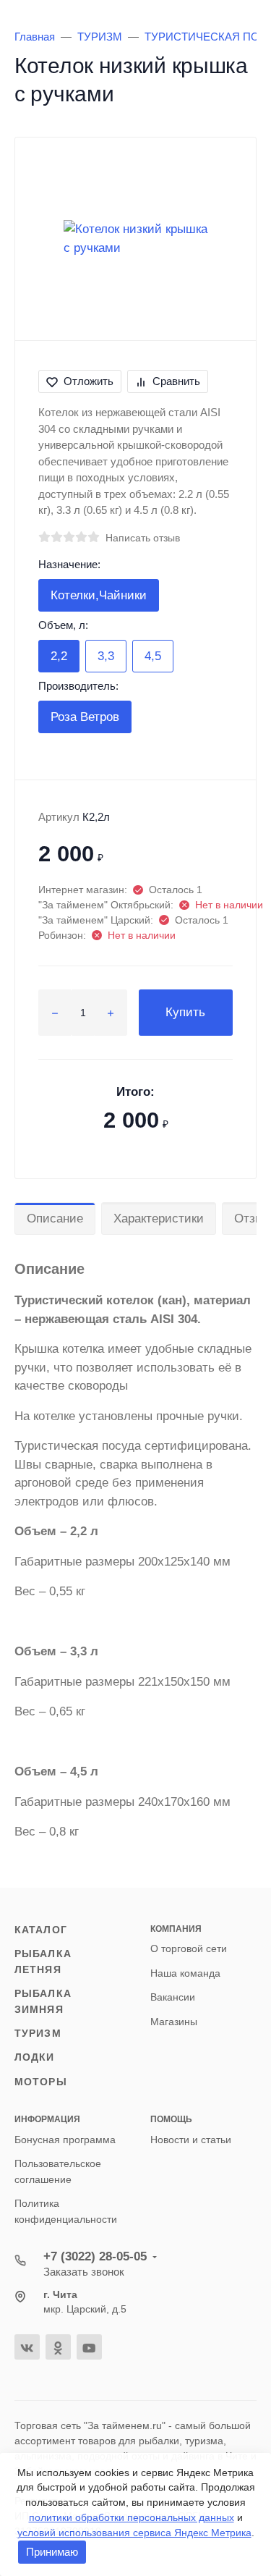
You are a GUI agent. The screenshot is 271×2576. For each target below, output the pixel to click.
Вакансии (173, 1997)
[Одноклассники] (58, 2347)
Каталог (41, 1930)
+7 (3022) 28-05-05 (95, 2256)
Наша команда (185, 1973)
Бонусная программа (65, 2140)
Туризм (38, 2033)
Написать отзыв (143, 538)
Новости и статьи (191, 2140)
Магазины (174, 2022)
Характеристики (159, 1219)
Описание (55, 1219)
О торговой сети (189, 1948)
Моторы (41, 2082)
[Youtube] (89, 2347)
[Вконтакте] (27, 2347)
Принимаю (52, 2552)
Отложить (89, 381)
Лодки (35, 2057)
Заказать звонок (84, 2272)
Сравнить (176, 381)
